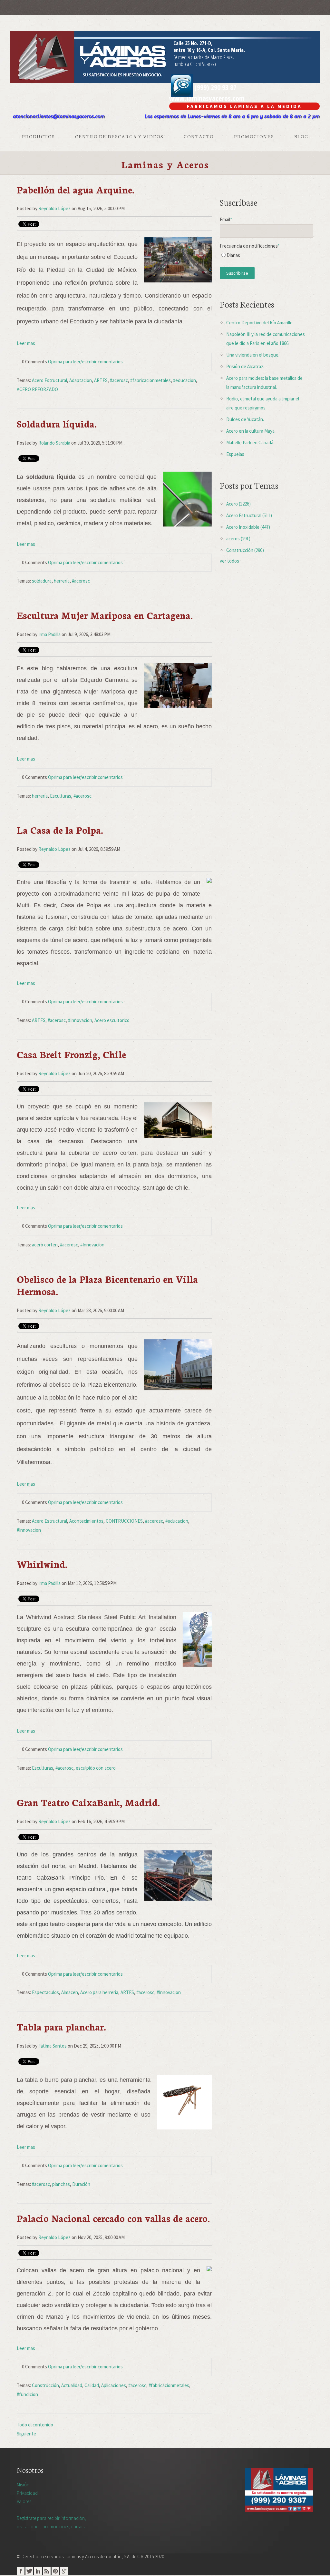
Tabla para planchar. (61, 2026)
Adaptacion (81, 380)
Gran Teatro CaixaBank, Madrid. (88, 1802)
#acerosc (119, 380)
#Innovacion (80, 1020)
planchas (61, 2184)
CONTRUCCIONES (124, 1521)
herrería (62, 581)
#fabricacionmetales (150, 380)
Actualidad (72, 2385)
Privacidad (27, 2493)
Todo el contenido (35, 2425)
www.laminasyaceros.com (207, 98)
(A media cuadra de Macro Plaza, (204, 57)
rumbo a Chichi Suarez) (195, 64)
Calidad (92, 2385)
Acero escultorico (112, 1020)
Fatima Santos (53, 2046)
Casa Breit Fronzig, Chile (71, 1054)
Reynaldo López (54, 208)
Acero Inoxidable (248, 527)
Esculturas (61, 796)
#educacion (184, 380)
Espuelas (235, 454)
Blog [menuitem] (301, 136)
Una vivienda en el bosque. (253, 355)
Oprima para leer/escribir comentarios (85, 362)
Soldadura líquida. (57, 423)
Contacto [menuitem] (199, 136)
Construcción (45, 2385)
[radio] (267, 257)
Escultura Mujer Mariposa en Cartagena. (105, 615)
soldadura (42, 581)
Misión (23, 2485)
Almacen (70, 1992)
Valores (24, 2501)
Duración (81, 2184)
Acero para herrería (99, 1992)
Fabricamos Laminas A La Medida (244, 106)
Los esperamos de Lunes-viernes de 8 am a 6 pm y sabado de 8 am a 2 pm (232, 116)
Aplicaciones (114, 2385)
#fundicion (27, 2394)
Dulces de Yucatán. (245, 419)
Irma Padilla (49, 634)
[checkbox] (267, 257)
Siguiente (26, 2434)
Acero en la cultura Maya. (251, 431)
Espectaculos (45, 1992)
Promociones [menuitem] (254, 136)
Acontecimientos (86, 1521)
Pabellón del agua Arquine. (76, 189)
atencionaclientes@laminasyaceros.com (59, 116)
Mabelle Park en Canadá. (250, 442)
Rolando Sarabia (54, 443)
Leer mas (26, 343)
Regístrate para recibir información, (51, 2522)
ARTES (101, 380)
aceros (238, 539)
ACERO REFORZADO (37, 389)
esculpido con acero (96, 1768)
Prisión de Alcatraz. (245, 366)
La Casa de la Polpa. (60, 830)
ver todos (229, 561)
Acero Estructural (49, 380)
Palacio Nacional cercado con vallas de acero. (113, 2218)
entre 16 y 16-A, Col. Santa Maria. (209, 50)
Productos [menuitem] (38, 136)
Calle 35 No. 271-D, (193, 43)
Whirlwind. (42, 1564)
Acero (238, 504)
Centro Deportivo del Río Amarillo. (260, 323)
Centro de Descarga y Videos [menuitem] (119, 136)
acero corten (45, 1245)
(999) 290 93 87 (215, 87)
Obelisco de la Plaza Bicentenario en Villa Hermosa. (107, 1285)
